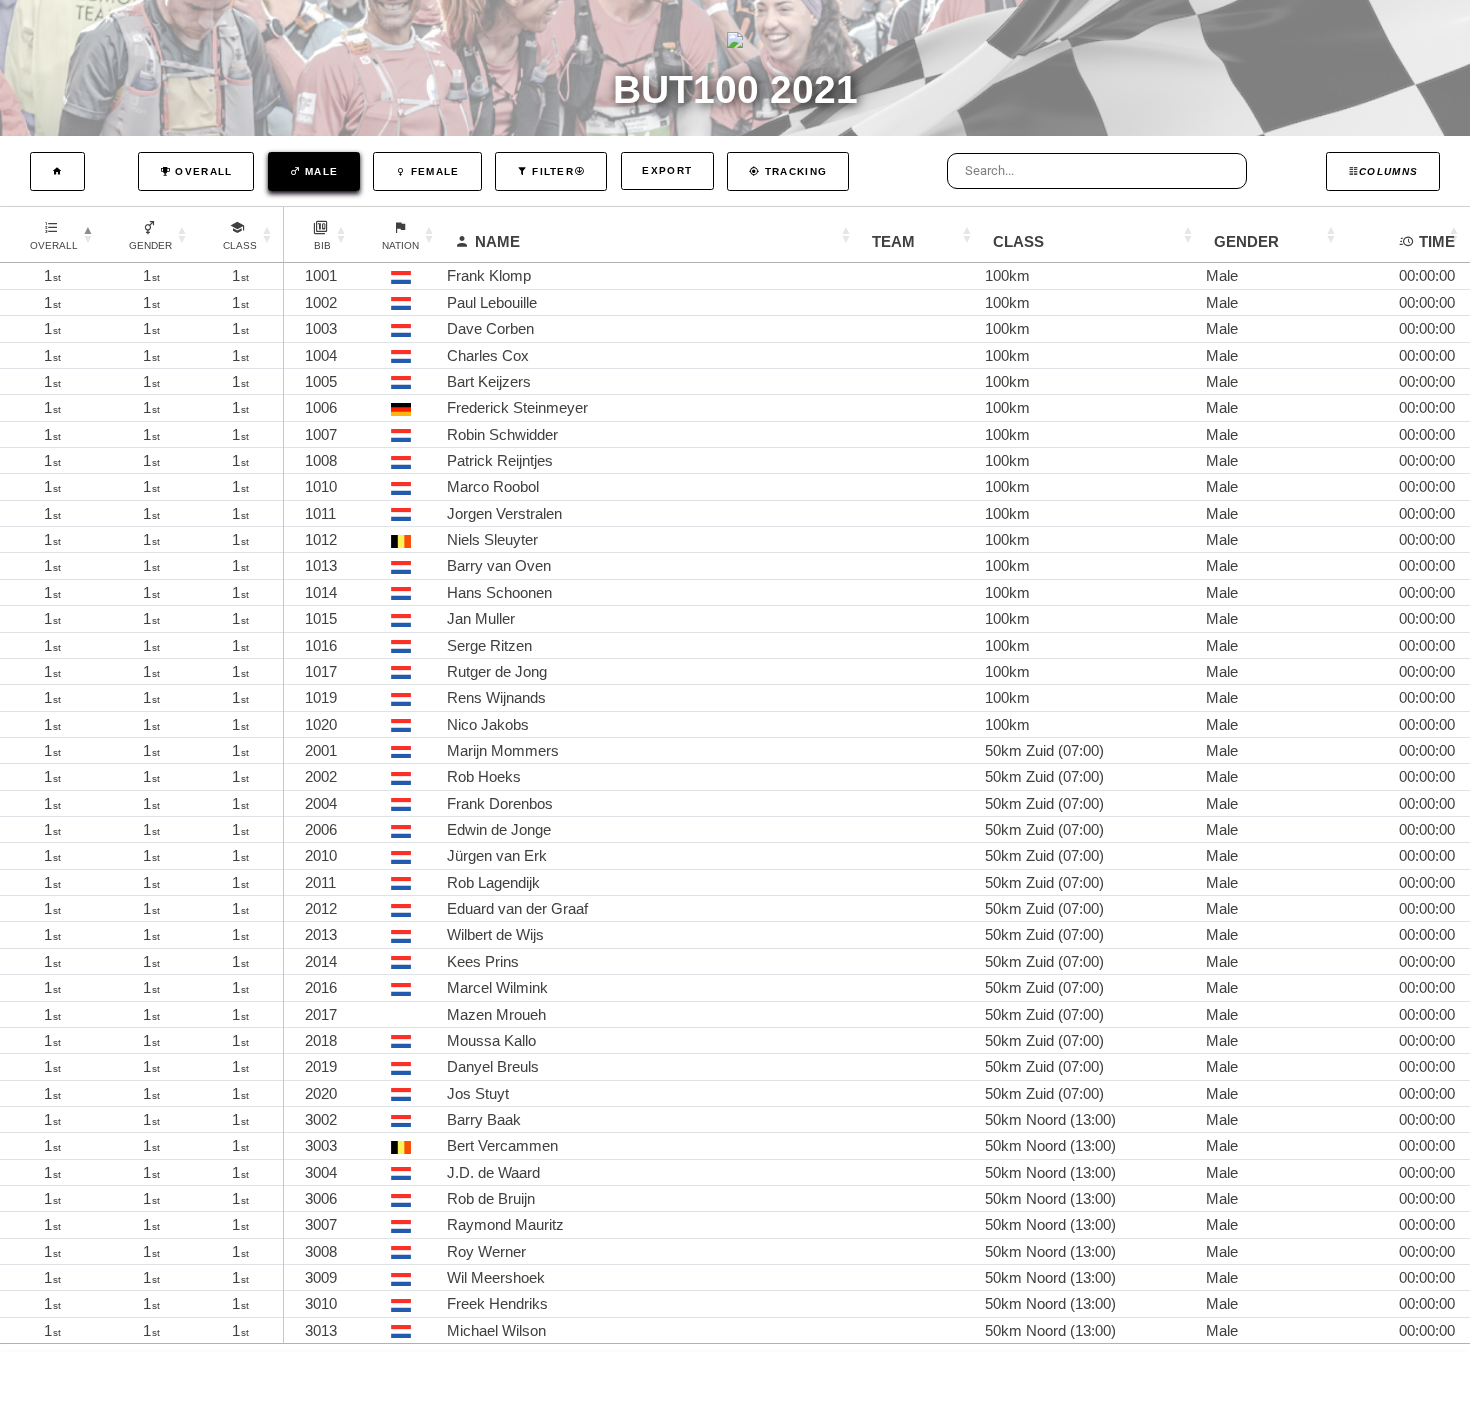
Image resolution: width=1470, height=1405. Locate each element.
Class (1018, 241)
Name (497, 241)
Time (1437, 241)
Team (893, 241)
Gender (1246, 241)
